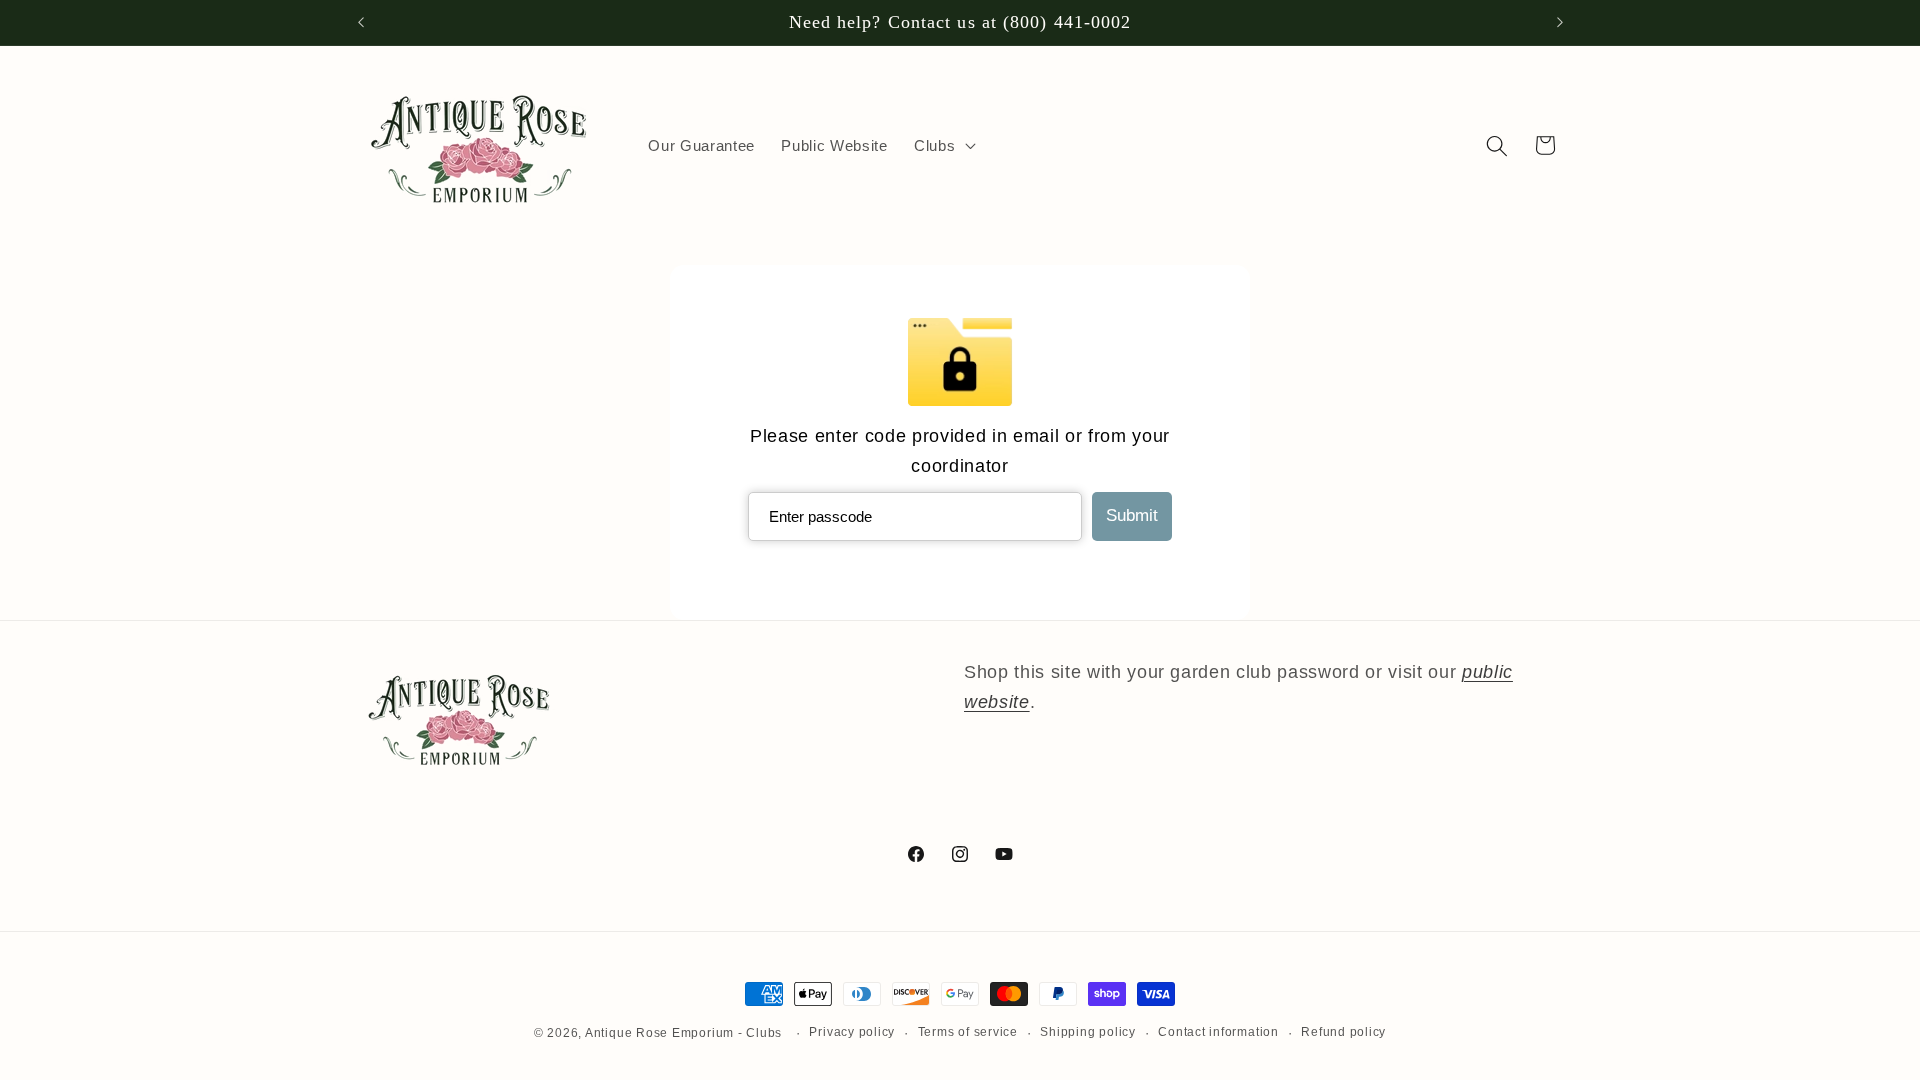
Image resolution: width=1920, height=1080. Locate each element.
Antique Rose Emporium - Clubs (683, 1033)
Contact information (1218, 1032)
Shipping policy (1088, 1032)
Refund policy (1343, 1032)
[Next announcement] (1560, 23)
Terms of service (968, 1032)
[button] (943, 146)
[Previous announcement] (361, 23)
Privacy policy (852, 1032)
